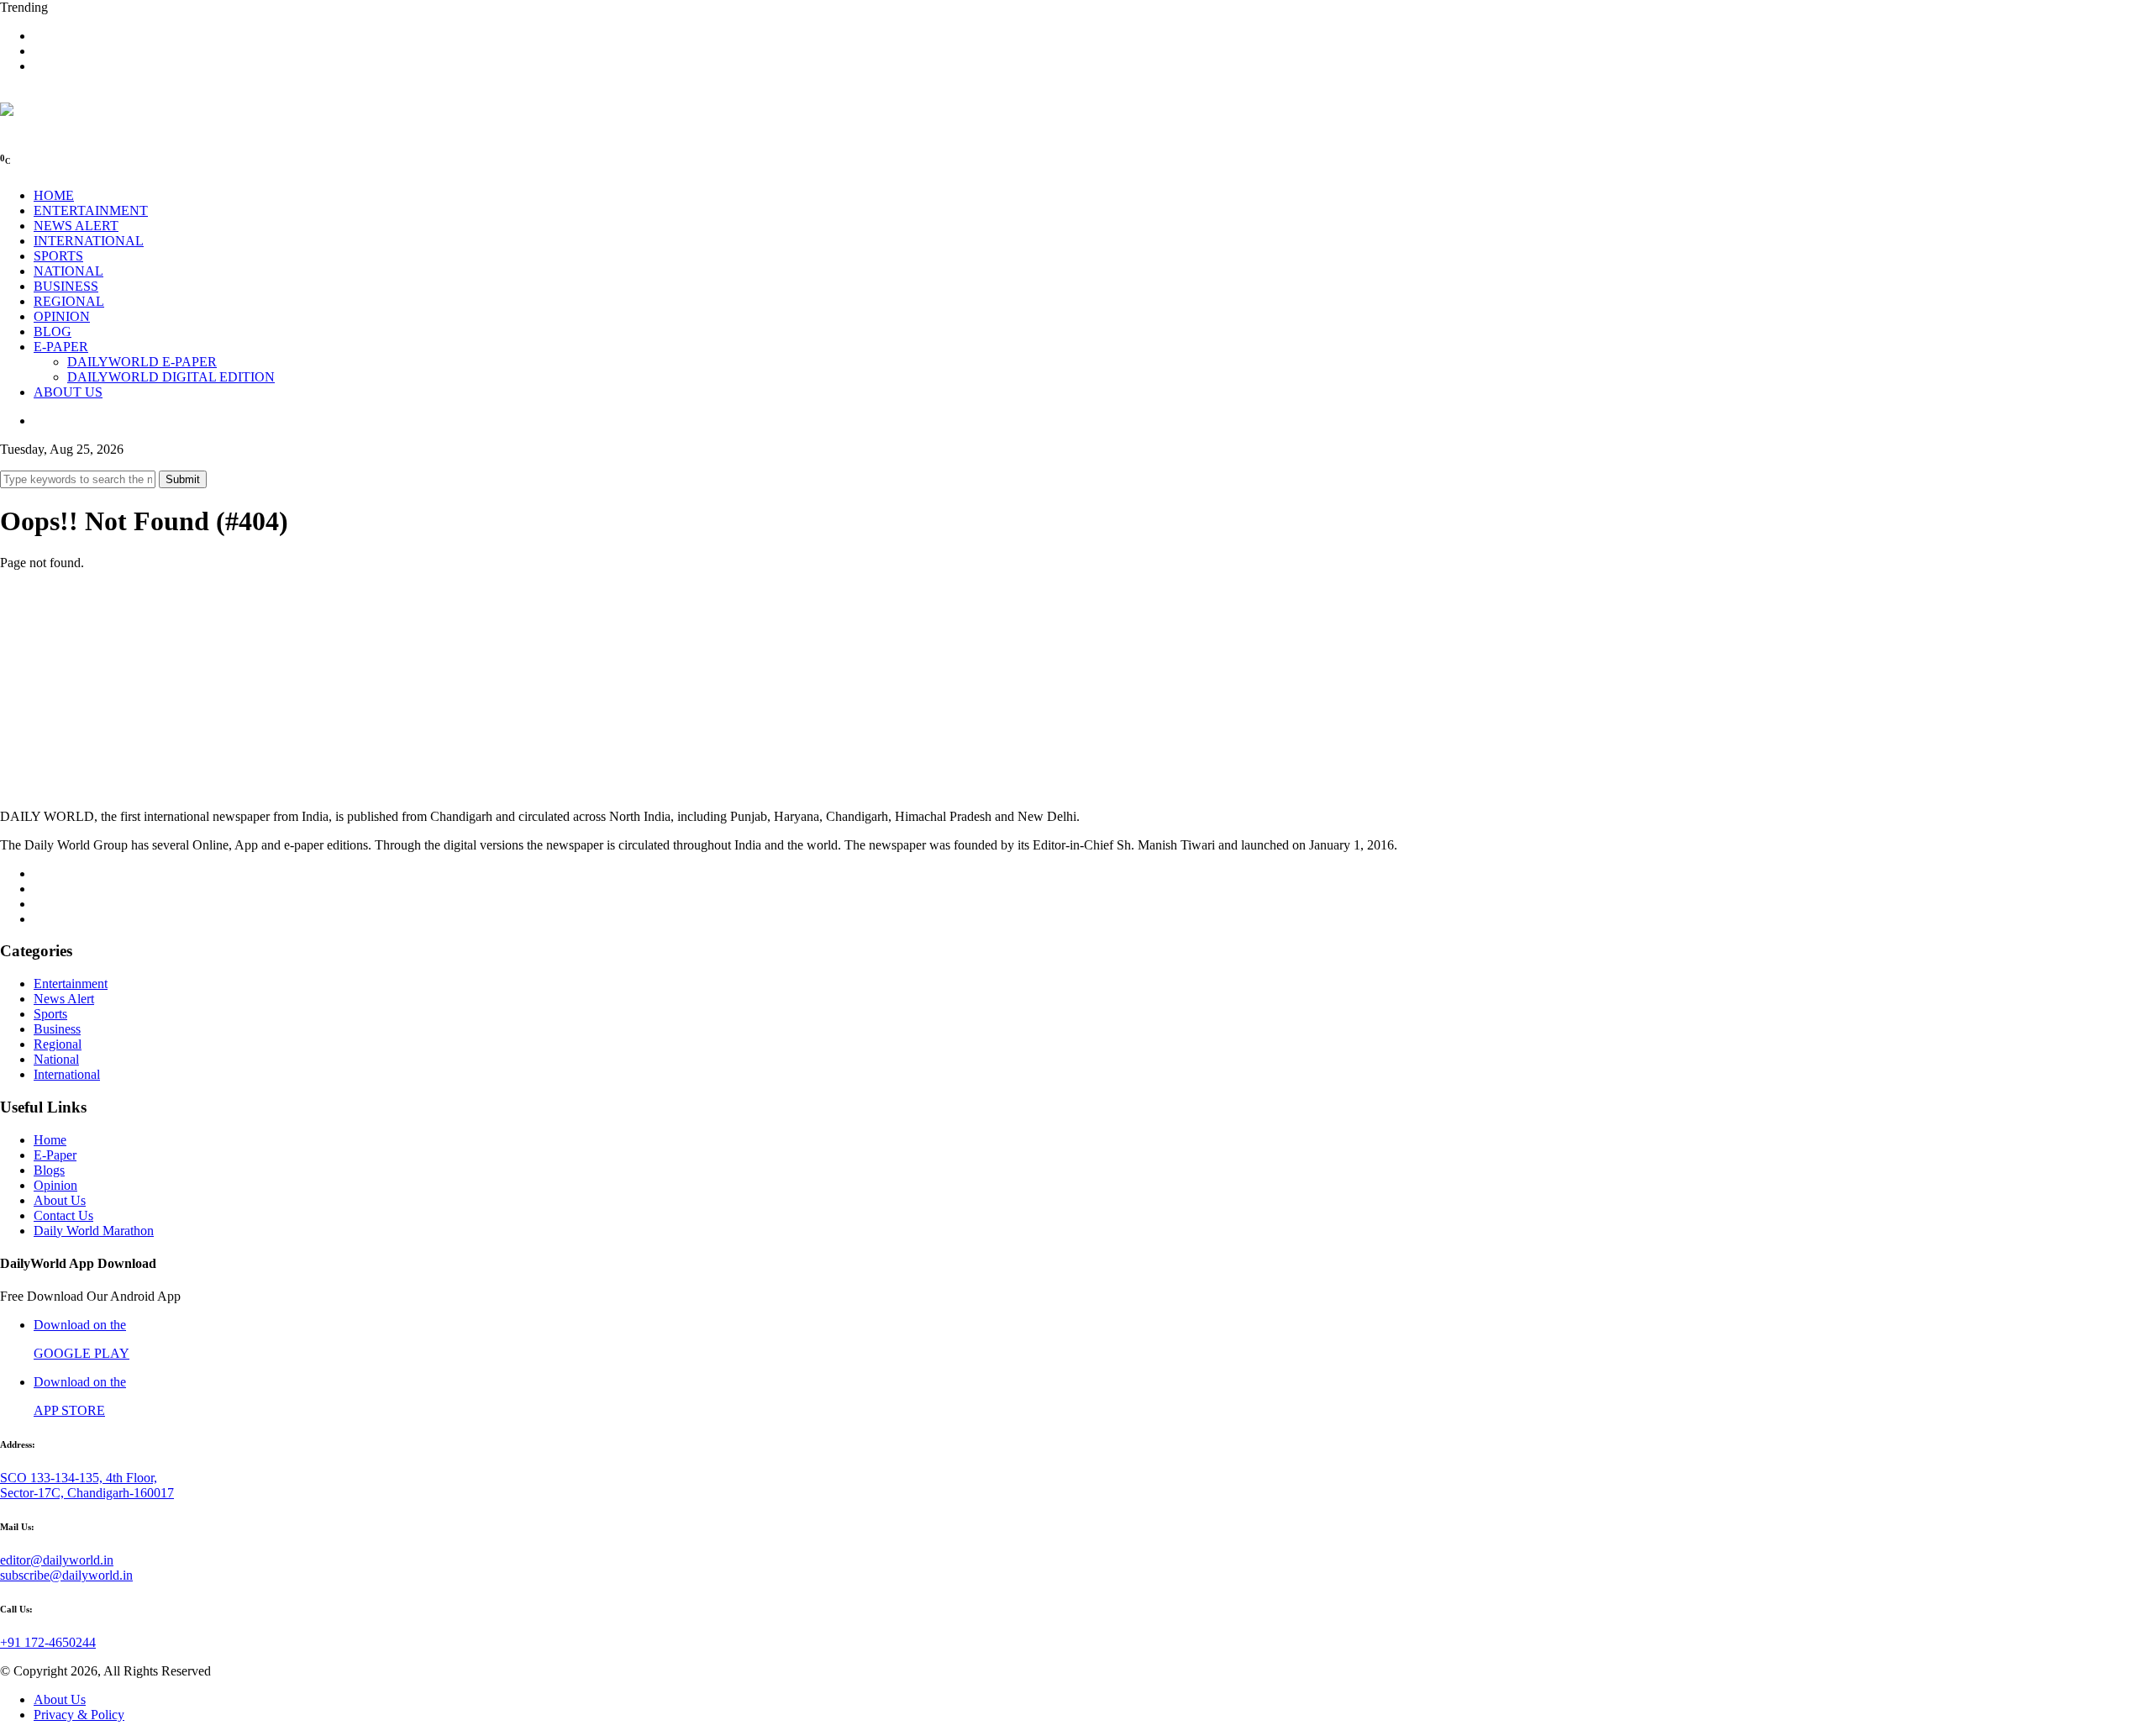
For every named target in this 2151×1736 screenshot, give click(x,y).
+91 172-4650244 (48, 1642)
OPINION (62, 316)
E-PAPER (61, 347)
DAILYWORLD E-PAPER (142, 362)
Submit (183, 479)
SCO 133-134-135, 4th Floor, (79, 1478)
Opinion (55, 1185)
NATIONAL (68, 271)
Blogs (49, 1170)
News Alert (64, 999)
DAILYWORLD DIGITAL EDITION (171, 377)
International (67, 1074)
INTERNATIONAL (89, 241)
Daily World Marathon (94, 1231)
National (56, 1059)
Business (57, 1029)
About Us (60, 1200)
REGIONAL (69, 301)
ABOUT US (68, 392)
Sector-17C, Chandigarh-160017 (87, 1493)
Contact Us (63, 1215)
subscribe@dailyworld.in (66, 1575)
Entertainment (71, 984)
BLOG (53, 331)
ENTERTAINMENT (91, 210)
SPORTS (58, 256)
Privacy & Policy (79, 1715)
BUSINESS (66, 286)
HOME (54, 195)
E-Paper (55, 1155)
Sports (50, 1014)
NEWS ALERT (76, 226)
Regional (58, 1044)
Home (50, 1140)
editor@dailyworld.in (57, 1560)
